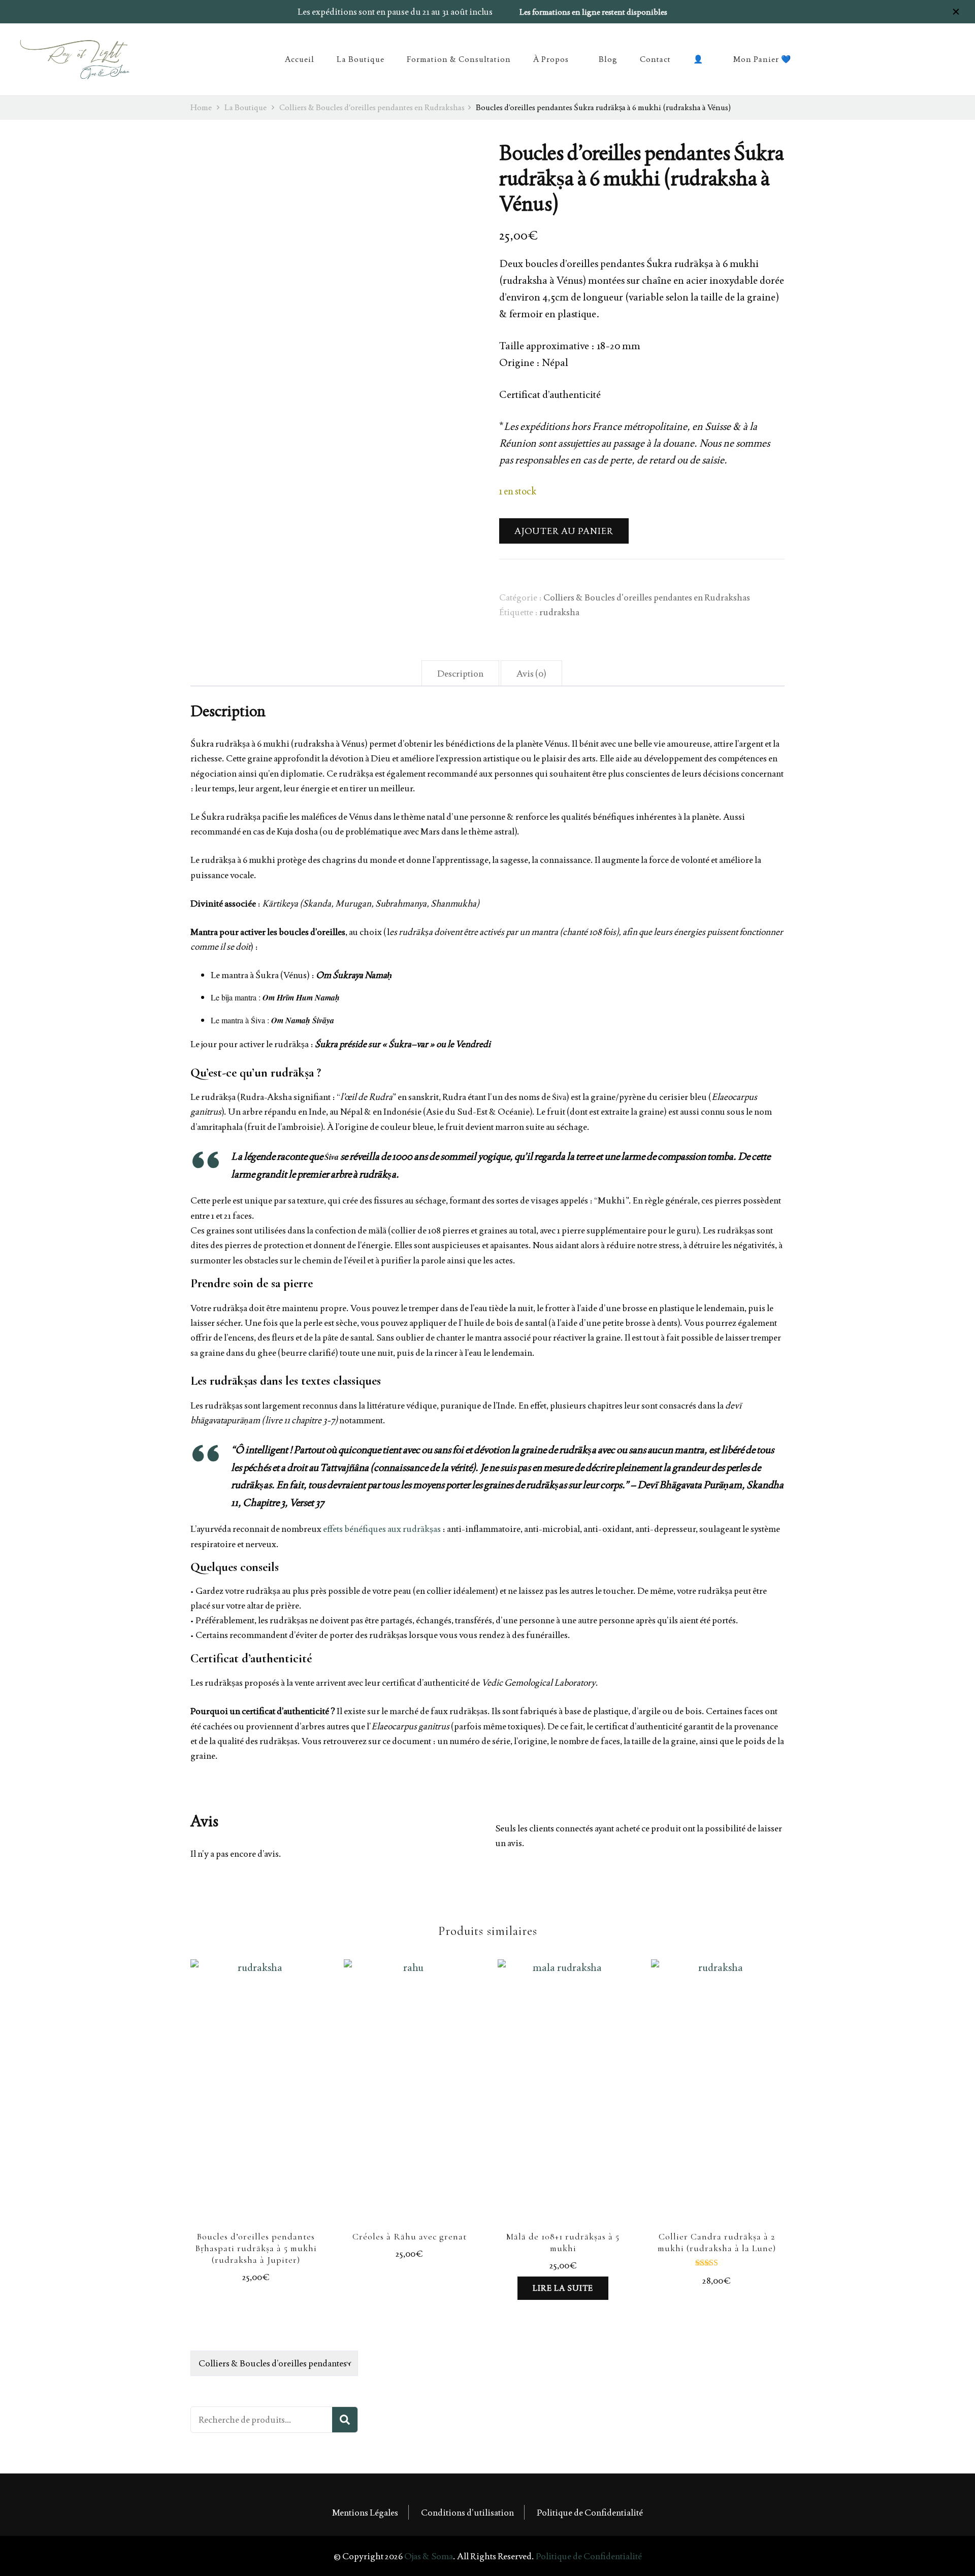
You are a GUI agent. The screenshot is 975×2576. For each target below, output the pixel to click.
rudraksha (559, 612)
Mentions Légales (365, 2512)
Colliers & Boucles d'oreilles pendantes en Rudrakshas (647, 597)
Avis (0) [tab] (531, 673)
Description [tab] (460, 673)
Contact (655, 59)
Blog (608, 59)
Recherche (345, 2420)
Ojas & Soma (429, 2556)
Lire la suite (563, 2288)
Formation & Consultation (459, 59)
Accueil (300, 59)
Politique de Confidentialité (590, 2512)
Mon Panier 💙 (762, 59)
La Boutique (361, 59)
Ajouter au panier (564, 531)
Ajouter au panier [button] (256, 2101)
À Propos (551, 59)
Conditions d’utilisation (467, 2512)
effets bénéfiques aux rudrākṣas (382, 1529)
